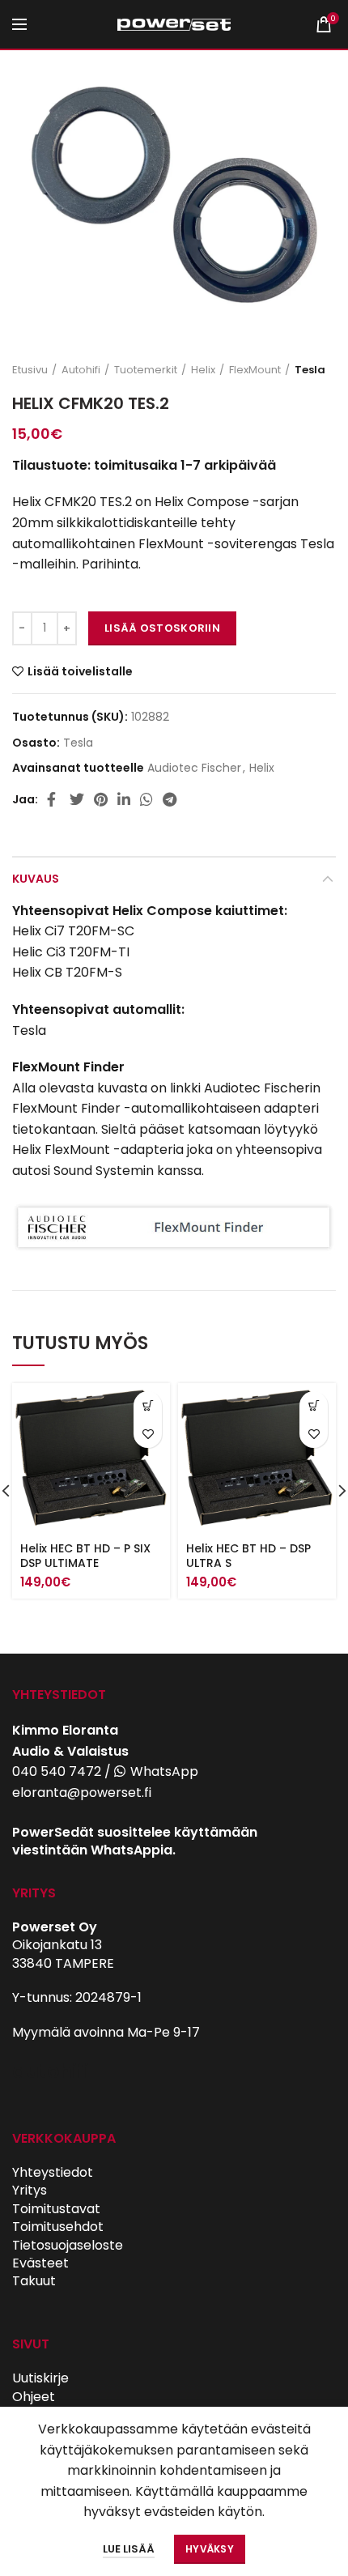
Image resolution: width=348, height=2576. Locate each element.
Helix (203, 370)
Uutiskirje (40, 2378)
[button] (148, 1405)
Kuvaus (36, 879)
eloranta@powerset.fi (82, 1793)
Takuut (34, 2281)
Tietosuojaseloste (68, 2245)
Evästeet (40, 2263)
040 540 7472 (57, 1771)
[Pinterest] (101, 799)
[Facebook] (53, 799)
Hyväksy (210, 2549)
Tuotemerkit (146, 370)
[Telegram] (170, 799)
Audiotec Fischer (194, 768)
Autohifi (81, 370)
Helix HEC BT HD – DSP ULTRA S (248, 1556)
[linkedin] (124, 799)
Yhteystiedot (53, 2172)
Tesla (310, 370)
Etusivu (30, 370)
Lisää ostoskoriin (162, 628)
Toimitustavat (56, 2209)
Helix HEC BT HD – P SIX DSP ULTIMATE (85, 1556)
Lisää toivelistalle (80, 671)
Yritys (30, 2190)
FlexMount (255, 370)
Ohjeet (34, 2397)
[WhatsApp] (146, 799)
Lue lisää (129, 2549)
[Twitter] (77, 799)
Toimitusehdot (58, 2227)
